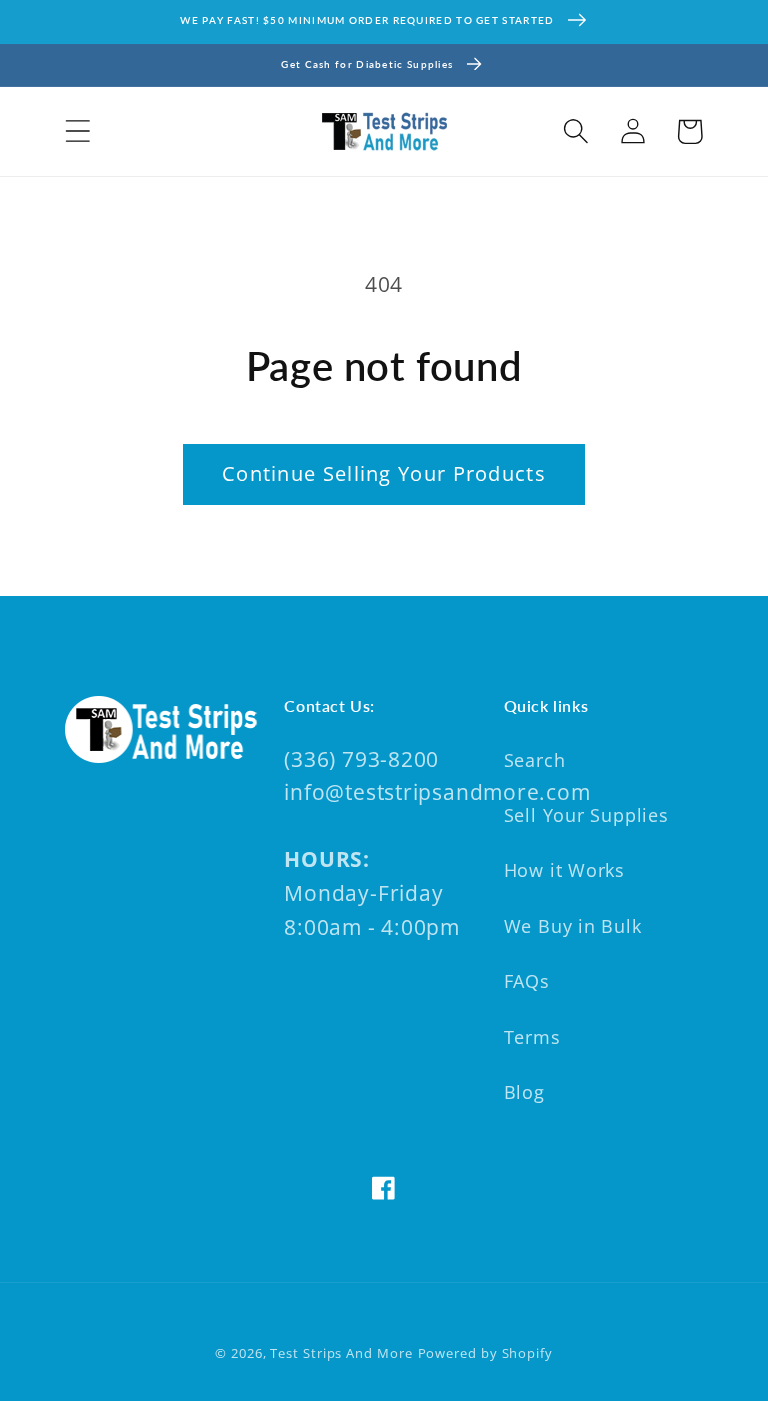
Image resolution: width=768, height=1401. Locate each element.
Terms (532, 1037)
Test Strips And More (341, 1353)
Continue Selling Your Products (384, 473)
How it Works (564, 870)
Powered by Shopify (485, 1353)
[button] (77, 131)
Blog (524, 1092)
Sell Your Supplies (586, 815)
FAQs (527, 981)
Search (535, 760)
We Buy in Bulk (573, 926)
